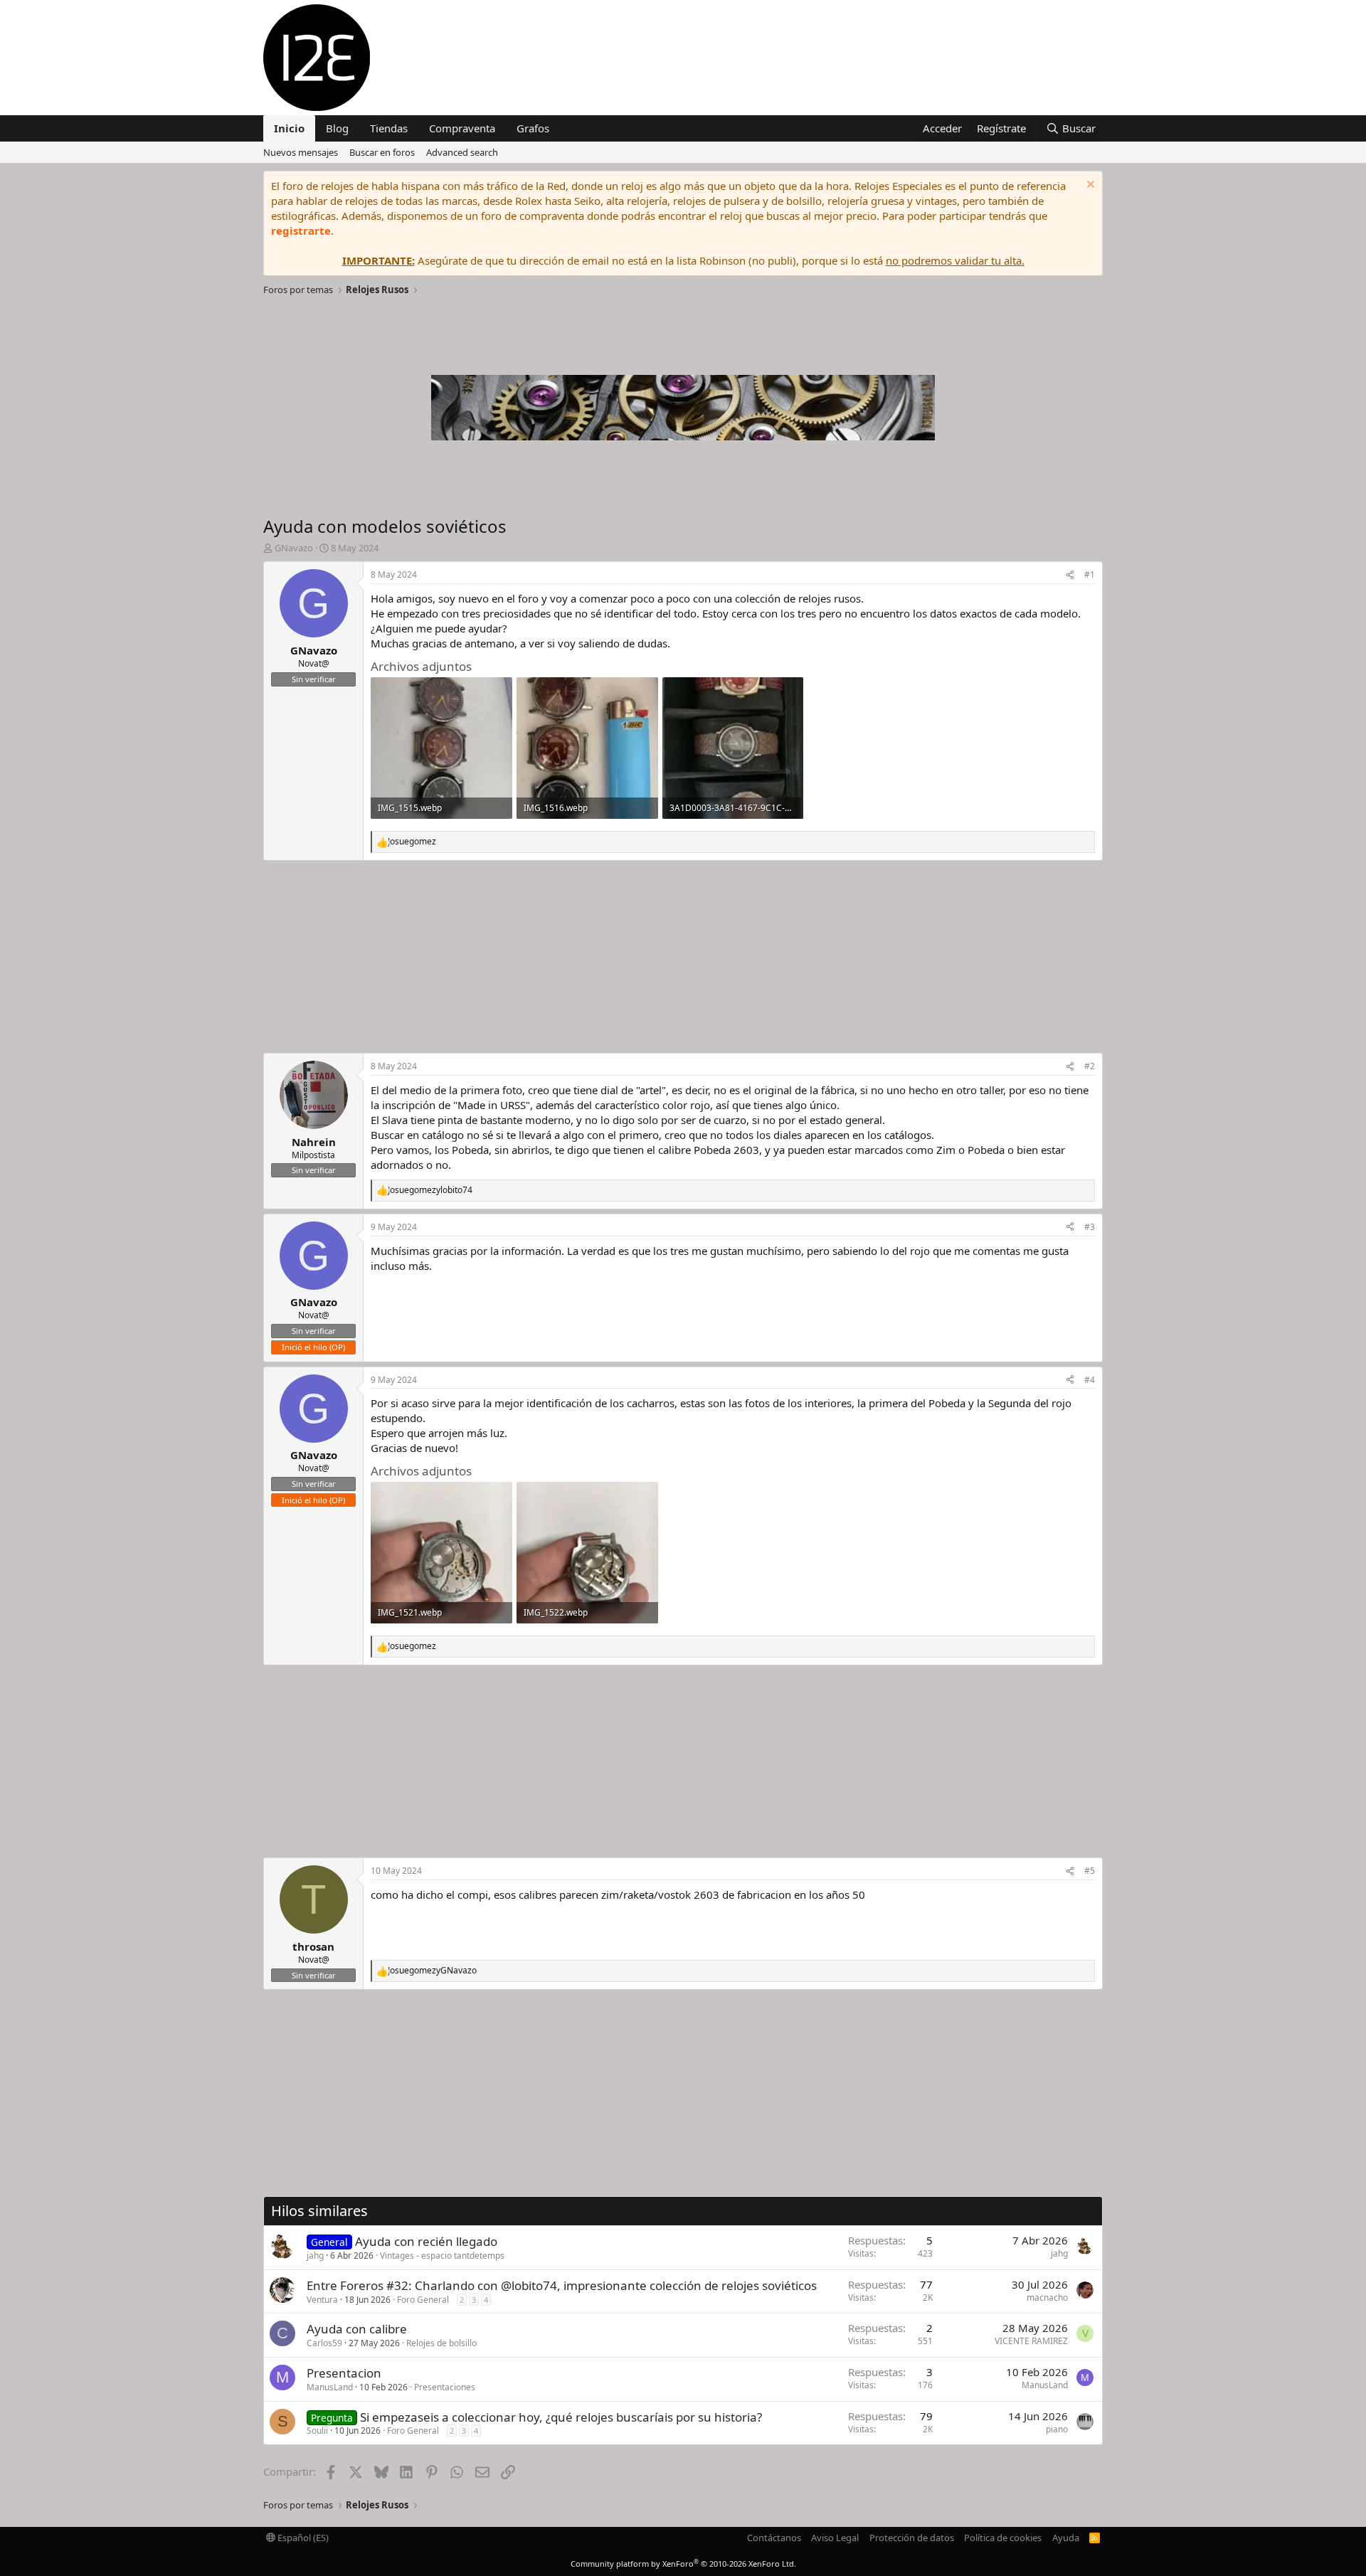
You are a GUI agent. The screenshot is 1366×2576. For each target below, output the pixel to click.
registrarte (301, 230)
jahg (315, 2256)
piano (1057, 2429)
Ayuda (1066, 2538)
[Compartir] (1070, 575)
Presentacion (344, 2373)
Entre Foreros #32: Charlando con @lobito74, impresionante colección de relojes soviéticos (562, 2285)
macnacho (1047, 2297)
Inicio (289, 128)
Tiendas (389, 128)
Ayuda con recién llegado (426, 2241)
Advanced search (462, 152)
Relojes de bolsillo (441, 2343)
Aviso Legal (835, 2538)
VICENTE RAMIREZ (1031, 2341)
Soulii (317, 2431)
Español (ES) (302, 2538)
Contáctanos (774, 2538)
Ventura (322, 2300)
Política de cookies (1003, 2538)
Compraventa (462, 128)
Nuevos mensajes (301, 152)
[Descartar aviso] (1089, 186)
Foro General (423, 2300)
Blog (337, 128)
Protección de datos (912, 2538)
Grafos (533, 128)
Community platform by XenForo (683, 2564)
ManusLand (330, 2387)
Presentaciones (445, 2387)
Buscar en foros (382, 152)
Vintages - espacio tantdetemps (442, 2256)
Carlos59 (324, 2343)
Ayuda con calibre (357, 2329)
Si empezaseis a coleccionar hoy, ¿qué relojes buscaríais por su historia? (561, 2417)
